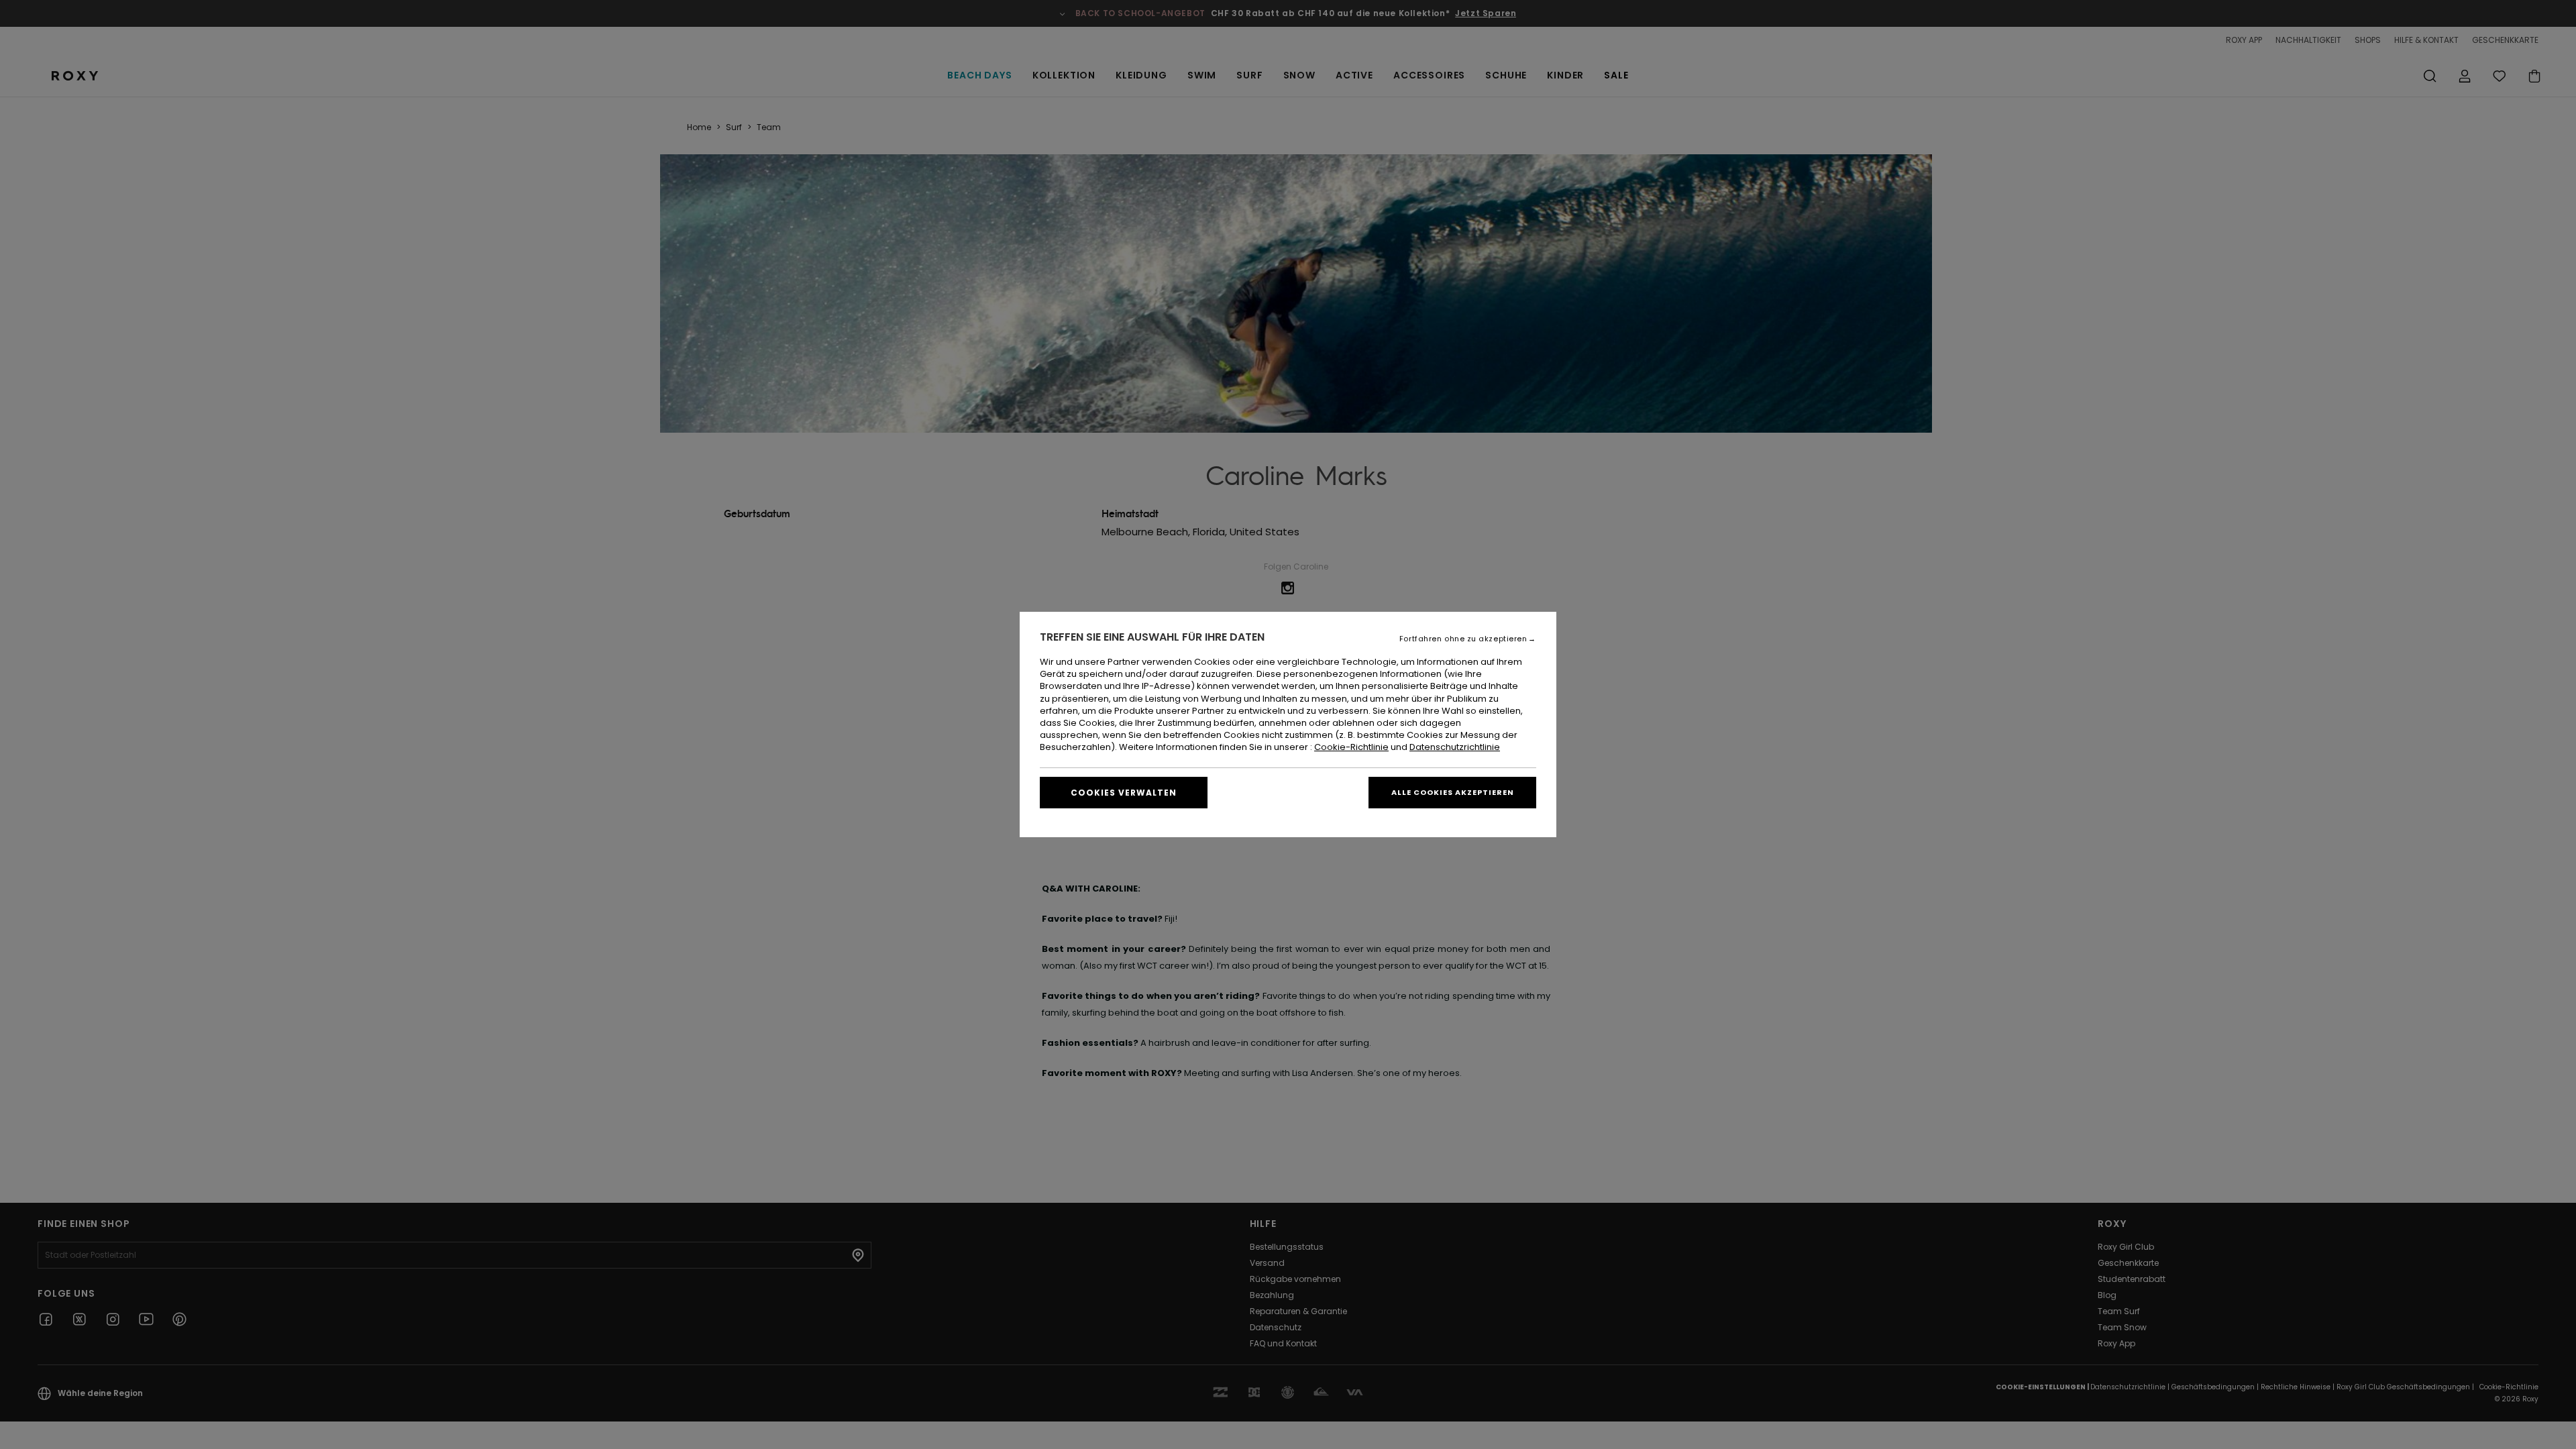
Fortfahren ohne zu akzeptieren (1463, 639)
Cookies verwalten (1124, 793)
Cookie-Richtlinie (1351, 747)
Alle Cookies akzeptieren (1453, 792)
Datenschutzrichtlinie (1455, 747)
